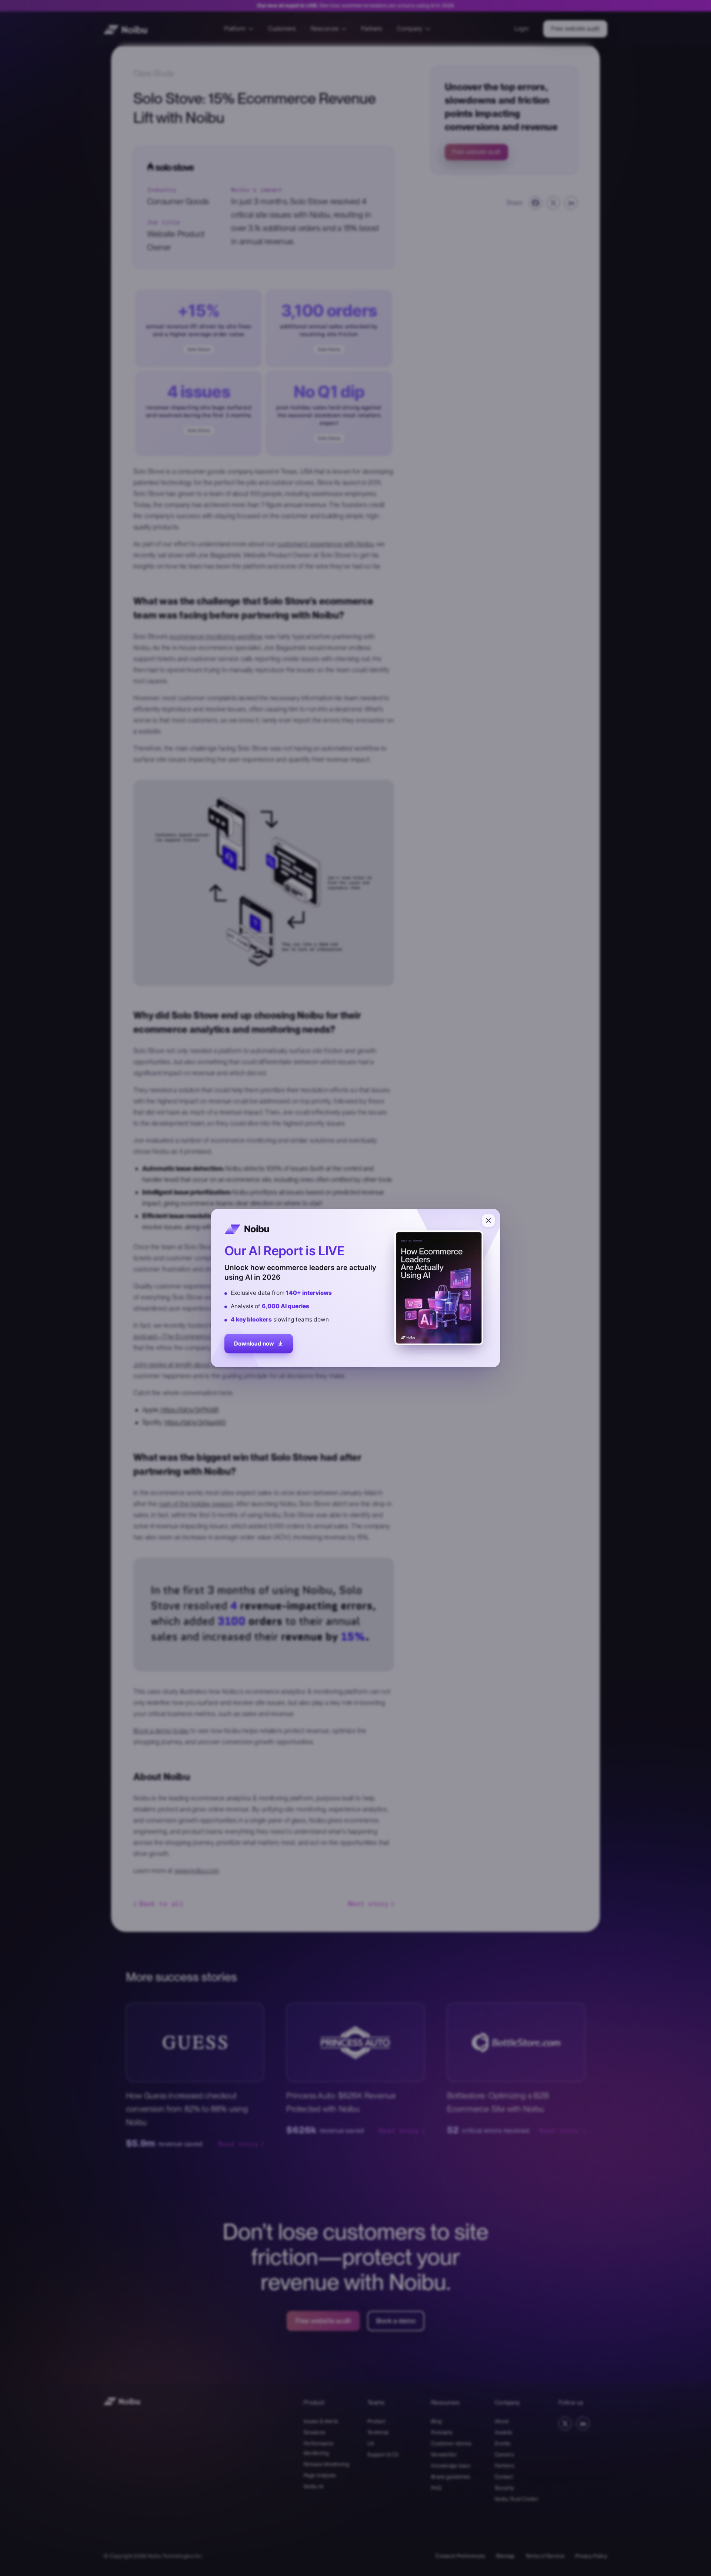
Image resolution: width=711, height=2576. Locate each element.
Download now (254, 1345)
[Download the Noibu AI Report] (355, 1288)
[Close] (488, 1220)
